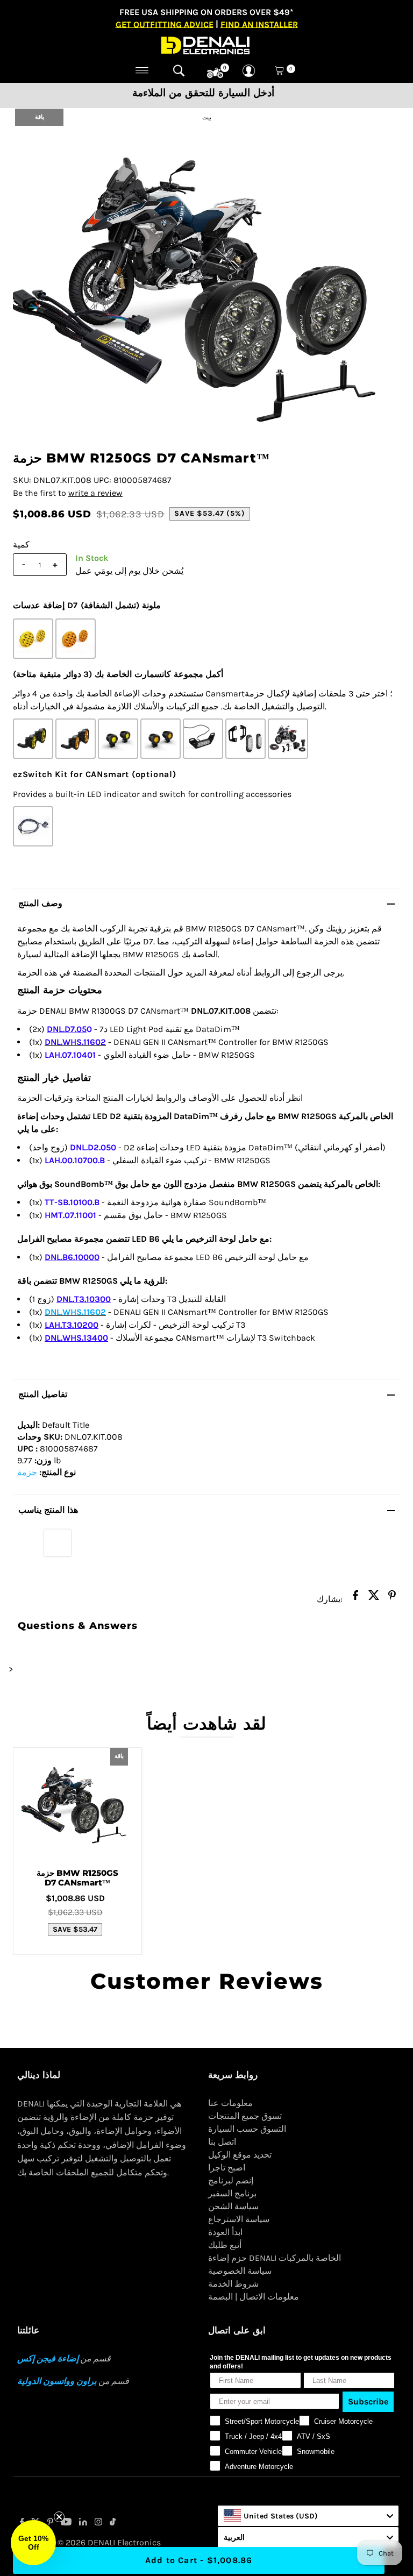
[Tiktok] (113, 2523)
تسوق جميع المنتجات (245, 2116)
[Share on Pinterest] (392, 1598)
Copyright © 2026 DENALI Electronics (89, 2542)
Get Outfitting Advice (165, 24)
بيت (207, 118)
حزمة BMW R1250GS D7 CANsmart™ (77, 1878)
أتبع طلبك (225, 2245)
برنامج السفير (232, 2193)
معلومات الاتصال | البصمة (254, 2297)
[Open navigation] (142, 70)
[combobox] (308, 2516)
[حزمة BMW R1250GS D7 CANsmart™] (77, 1804)
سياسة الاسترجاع (239, 2219)
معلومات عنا (230, 2103)
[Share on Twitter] (374, 1598)
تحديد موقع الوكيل (240, 2155)
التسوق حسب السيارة (247, 2129)
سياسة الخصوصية (240, 2271)
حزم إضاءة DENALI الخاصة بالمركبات (275, 2258)
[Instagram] (98, 2523)
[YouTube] (66, 2523)
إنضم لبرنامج (231, 2180)
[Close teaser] (59, 2517)
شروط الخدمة (233, 2284)
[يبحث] (179, 70)
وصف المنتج (40, 903)
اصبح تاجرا (227, 2168)
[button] (33, 2543)
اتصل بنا (222, 2142)
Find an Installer (259, 24)
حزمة (27, 1472)
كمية (21, 545)
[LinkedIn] (83, 2523)
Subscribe (368, 2401)
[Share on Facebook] (355, 1598)
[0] (215, 73)
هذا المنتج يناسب (48, 1510)
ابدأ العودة (225, 2232)
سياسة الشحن (233, 2206)
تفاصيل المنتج (43, 1394)
